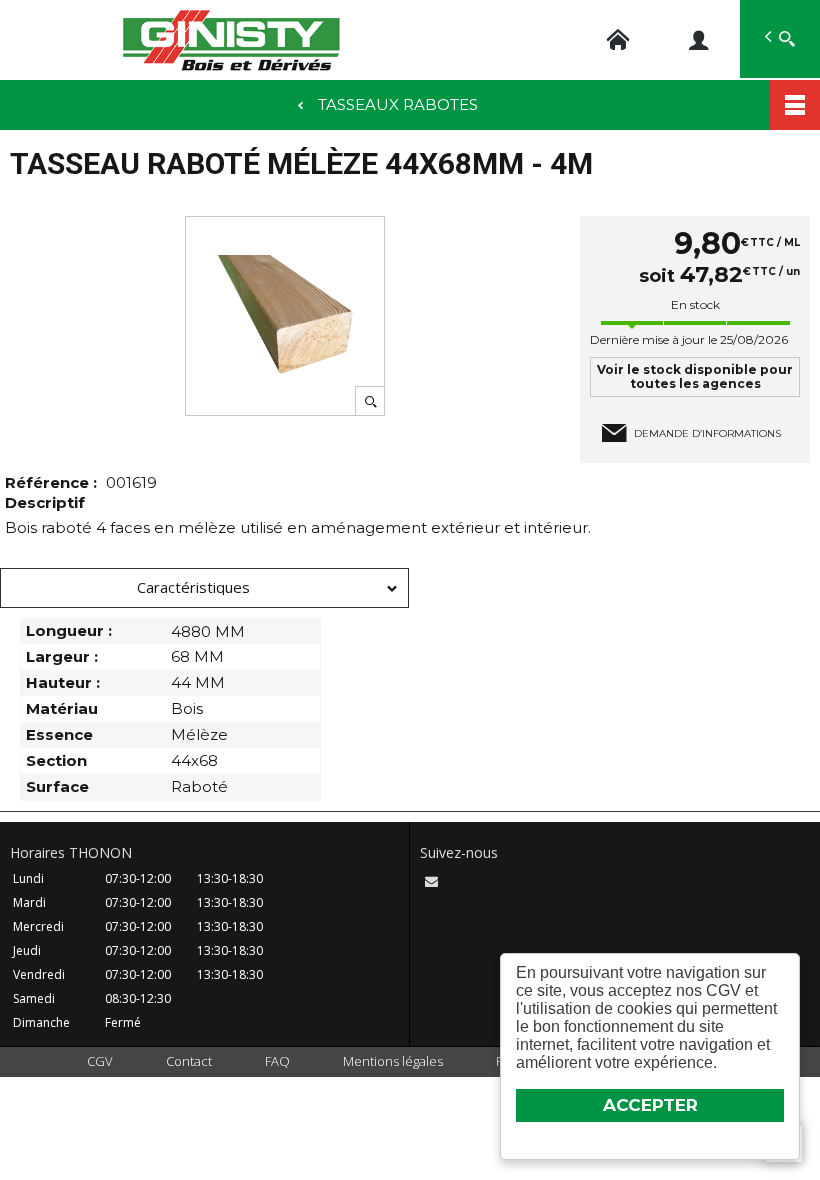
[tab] (204, 588)
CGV (100, 1061)
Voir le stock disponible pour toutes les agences (695, 376)
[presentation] (204, 588)
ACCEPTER (650, 1105)
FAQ (277, 1061)
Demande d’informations (707, 433)
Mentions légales (393, 1061)
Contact (189, 1061)
